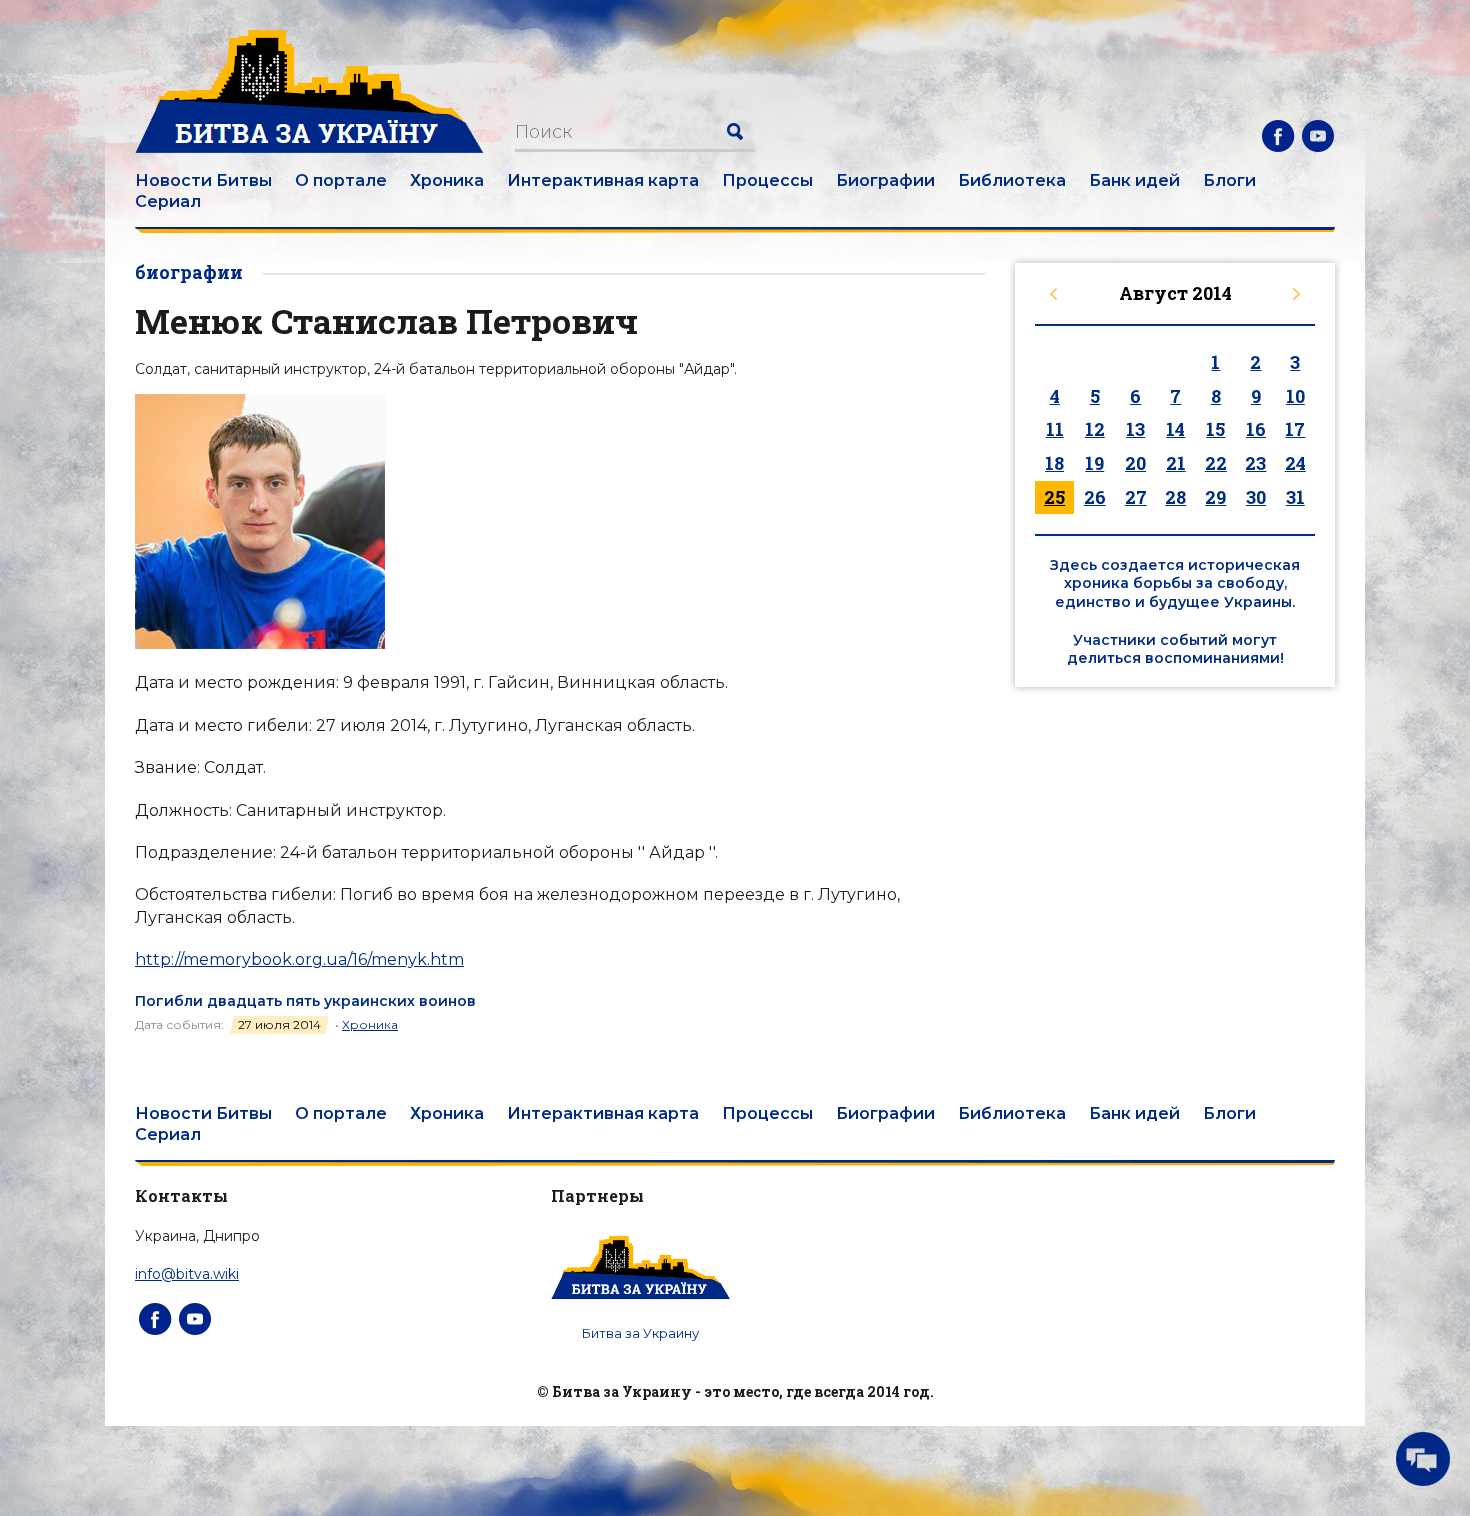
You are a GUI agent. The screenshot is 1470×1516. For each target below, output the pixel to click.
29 (1215, 497)
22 (1216, 463)
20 (1135, 463)
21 (1176, 463)
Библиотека (1012, 180)
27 (1136, 497)
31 (1295, 497)
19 (1094, 463)
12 (1095, 429)
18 (1054, 463)
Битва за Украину (640, 1333)
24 (1295, 463)
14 (1175, 429)
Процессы (767, 180)
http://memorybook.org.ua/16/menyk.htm (299, 959)
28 (1175, 497)
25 (1054, 497)
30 (1256, 497)
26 (1095, 497)
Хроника (447, 180)
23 (1255, 463)
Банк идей (1134, 180)
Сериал (168, 201)
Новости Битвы (203, 180)
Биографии (885, 180)
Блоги (1229, 180)
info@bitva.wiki (187, 1274)
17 (1295, 429)
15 (1215, 429)
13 (1135, 429)
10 (1295, 396)
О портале (341, 180)
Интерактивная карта (603, 180)
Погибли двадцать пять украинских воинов (305, 1001)
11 (1055, 429)
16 (1256, 429)
